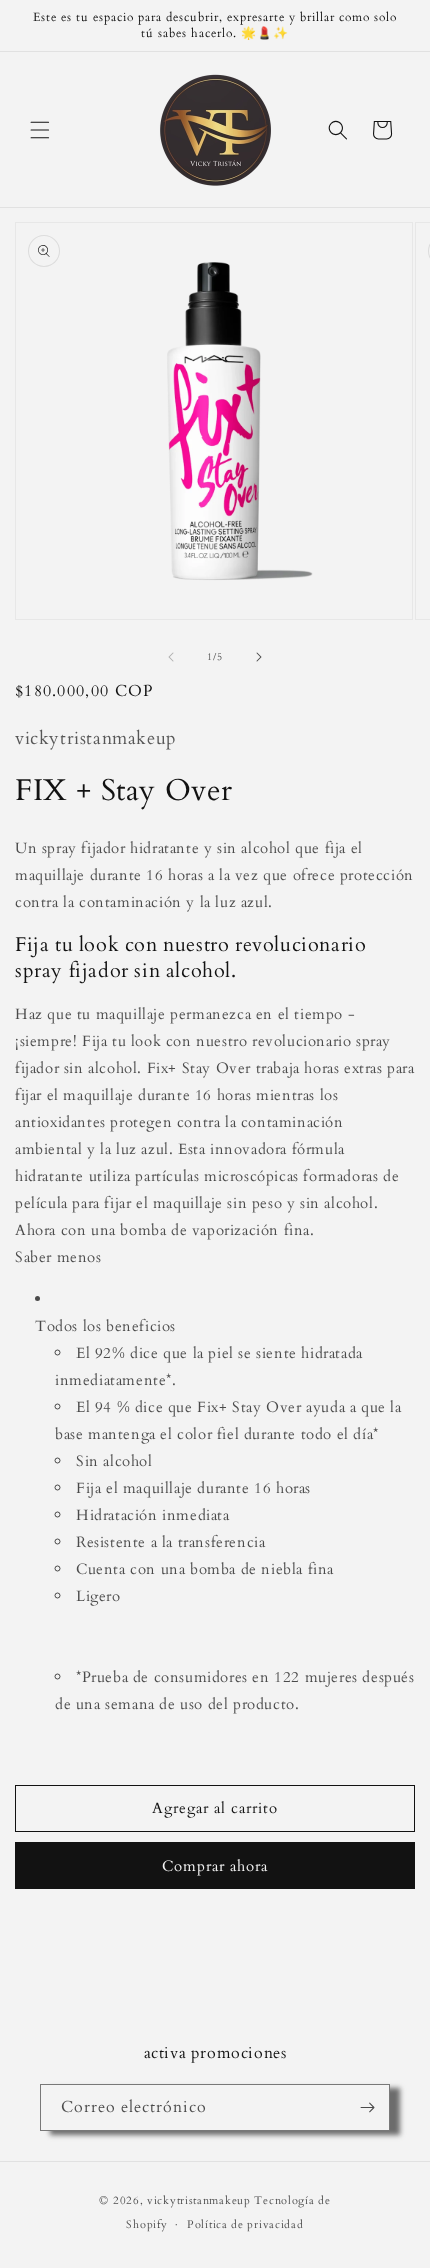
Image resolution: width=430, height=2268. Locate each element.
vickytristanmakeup (199, 2200)
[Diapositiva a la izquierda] (171, 657)
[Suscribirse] (367, 2107)
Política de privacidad (245, 2224)
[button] (40, 130)
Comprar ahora (215, 1866)
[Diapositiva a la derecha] (259, 657)
